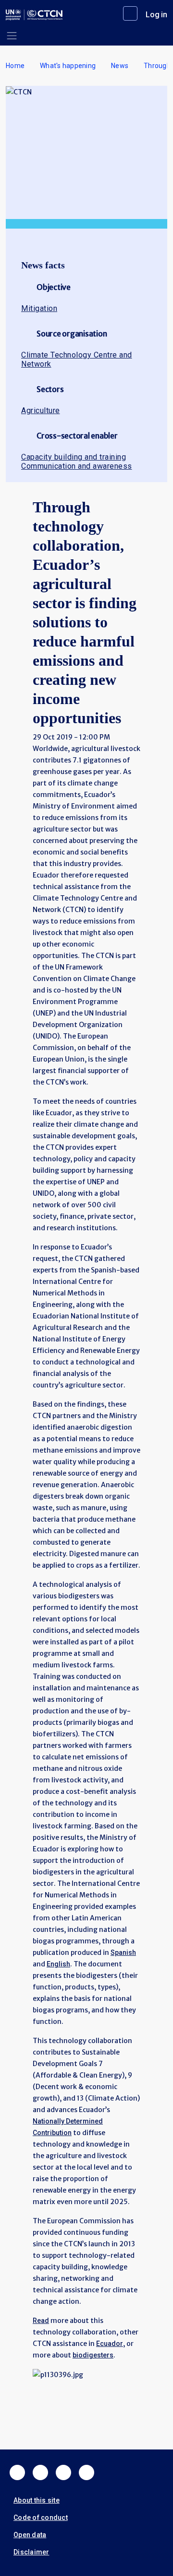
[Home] (34, 15)
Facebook (17, 2472)
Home (15, 66)
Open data (30, 2535)
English (58, 1964)
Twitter (40, 2472)
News (120, 66)
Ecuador (110, 2344)
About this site (37, 2500)
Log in (156, 15)
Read (41, 2321)
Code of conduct (41, 2518)
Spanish (123, 1952)
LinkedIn (63, 2472)
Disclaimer (31, 2552)
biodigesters (93, 2355)
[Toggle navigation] (12, 36)
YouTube (86, 2472)
